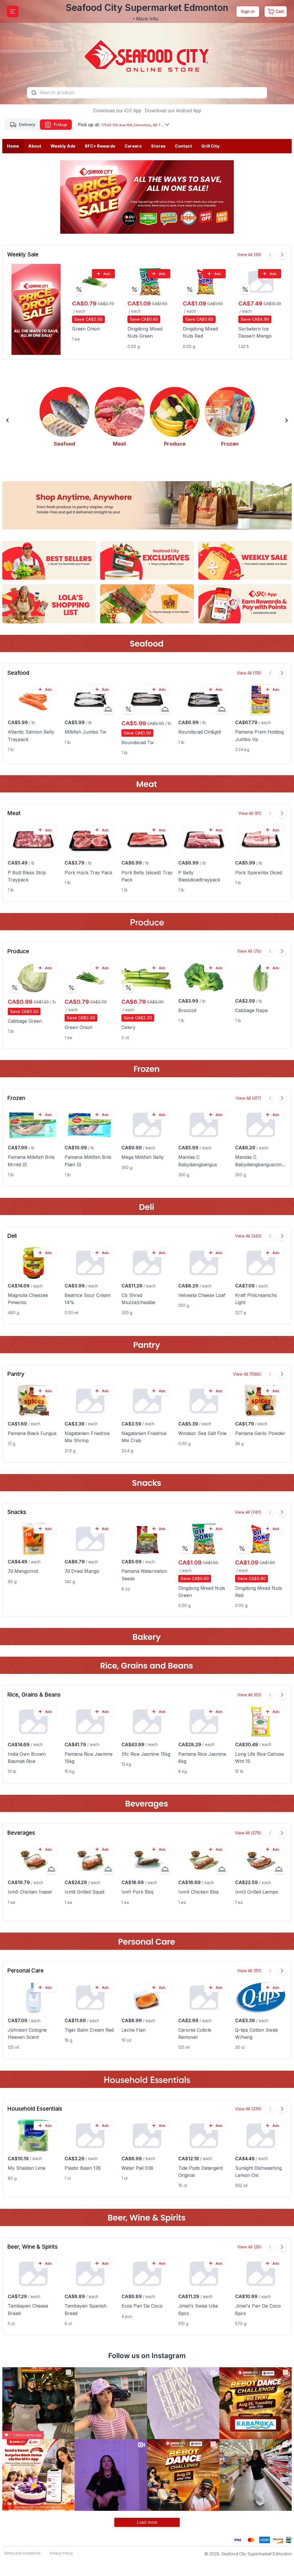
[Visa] (238, 2539)
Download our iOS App (117, 111)
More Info (147, 19)
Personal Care (25, 1971)
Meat (14, 813)
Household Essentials (35, 2109)
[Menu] (13, 11)
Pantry (16, 1374)
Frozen (16, 1098)
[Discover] (278, 2539)
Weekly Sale (23, 255)
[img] (79, 289)
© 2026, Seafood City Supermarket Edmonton (248, 2554)
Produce (18, 951)
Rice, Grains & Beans (34, 1695)
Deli (12, 1236)
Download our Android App (173, 111)
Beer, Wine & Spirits (32, 2247)
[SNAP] (289, 2539)
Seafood (18, 673)
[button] (7, 420)
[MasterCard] (251, 2539)
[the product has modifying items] (108, 709)
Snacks (17, 1512)
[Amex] (265, 2539)
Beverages (21, 1833)
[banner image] (147, 52)
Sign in (248, 11)
